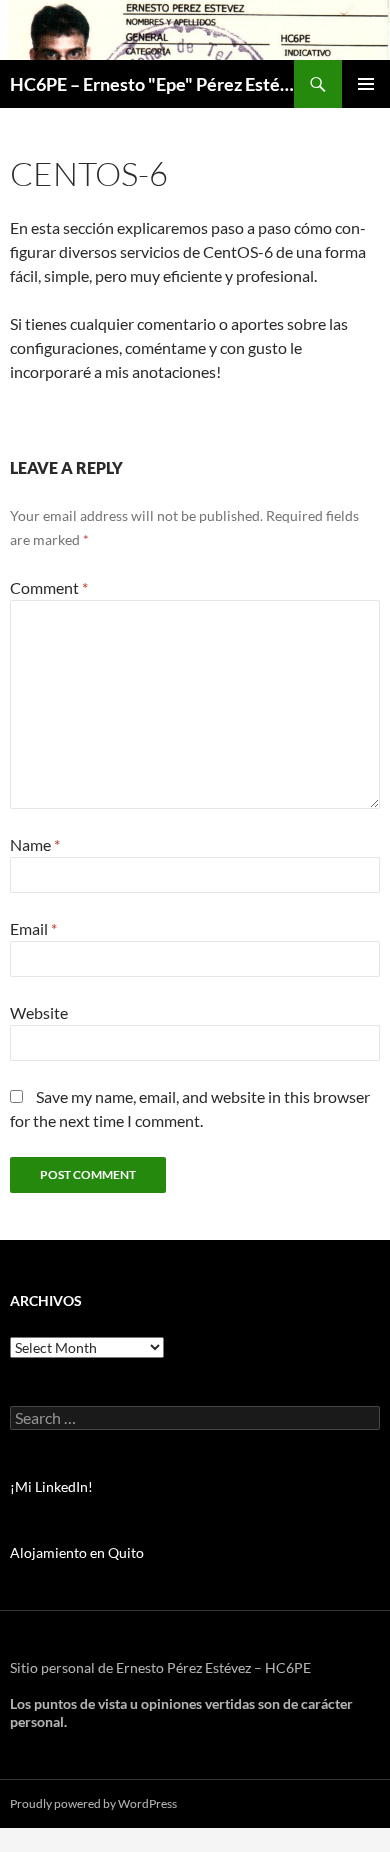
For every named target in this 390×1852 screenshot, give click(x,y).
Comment (49, 587)
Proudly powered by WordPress (93, 1803)
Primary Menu (366, 84)
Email (33, 928)
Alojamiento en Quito (77, 1552)
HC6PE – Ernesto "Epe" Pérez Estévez (152, 84)
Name (35, 844)
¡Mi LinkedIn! (51, 1486)
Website (39, 1012)
